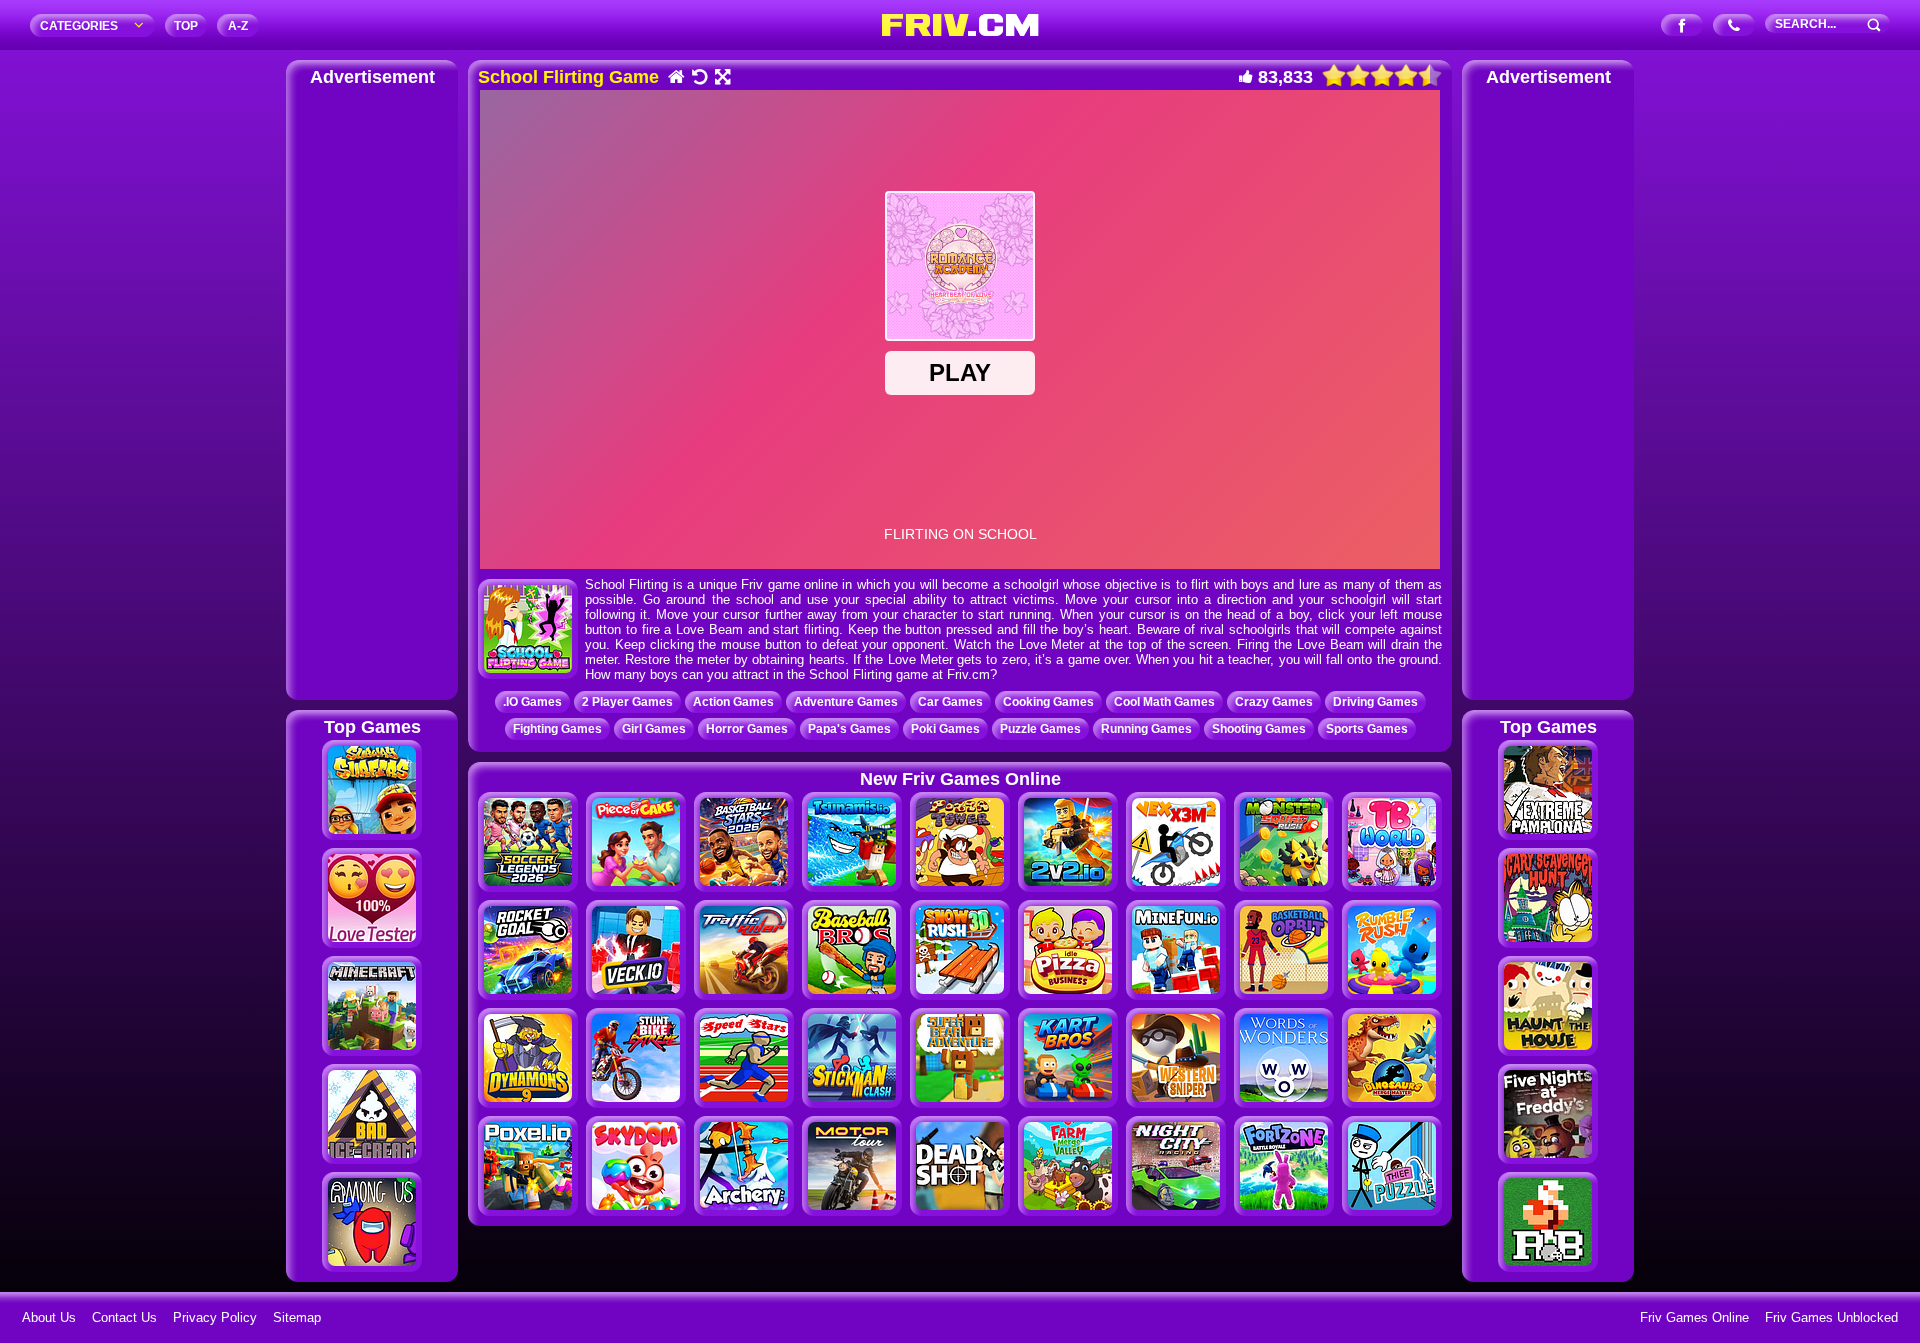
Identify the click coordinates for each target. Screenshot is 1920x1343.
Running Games (1146, 729)
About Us (49, 1317)
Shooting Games (1259, 729)
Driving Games (1375, 702)
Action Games (733, 702)
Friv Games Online (1694, 1317)
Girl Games (654, 729)
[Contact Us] (1734, 26)
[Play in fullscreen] (721, 78)
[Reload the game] (698, 78)
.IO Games (532, 702)
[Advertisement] (372, 390)
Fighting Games (557, 729)
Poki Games (945, 729)
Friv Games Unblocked (1831, 1317)
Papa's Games (849, 729)
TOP (186, 26)
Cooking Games (1048, 702)
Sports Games (1367, 729)
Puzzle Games (1040, 729)
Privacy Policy (215, 1317)
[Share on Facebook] (1682, 26)
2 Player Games (627, 702)
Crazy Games (1274, 702)
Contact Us (124, 1317)
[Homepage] (675, 78)
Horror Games (747, 729)
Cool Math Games (1164, 702)
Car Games (950, 702)
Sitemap (297, 1317)
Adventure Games (846, 702)
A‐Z (238, 26)
